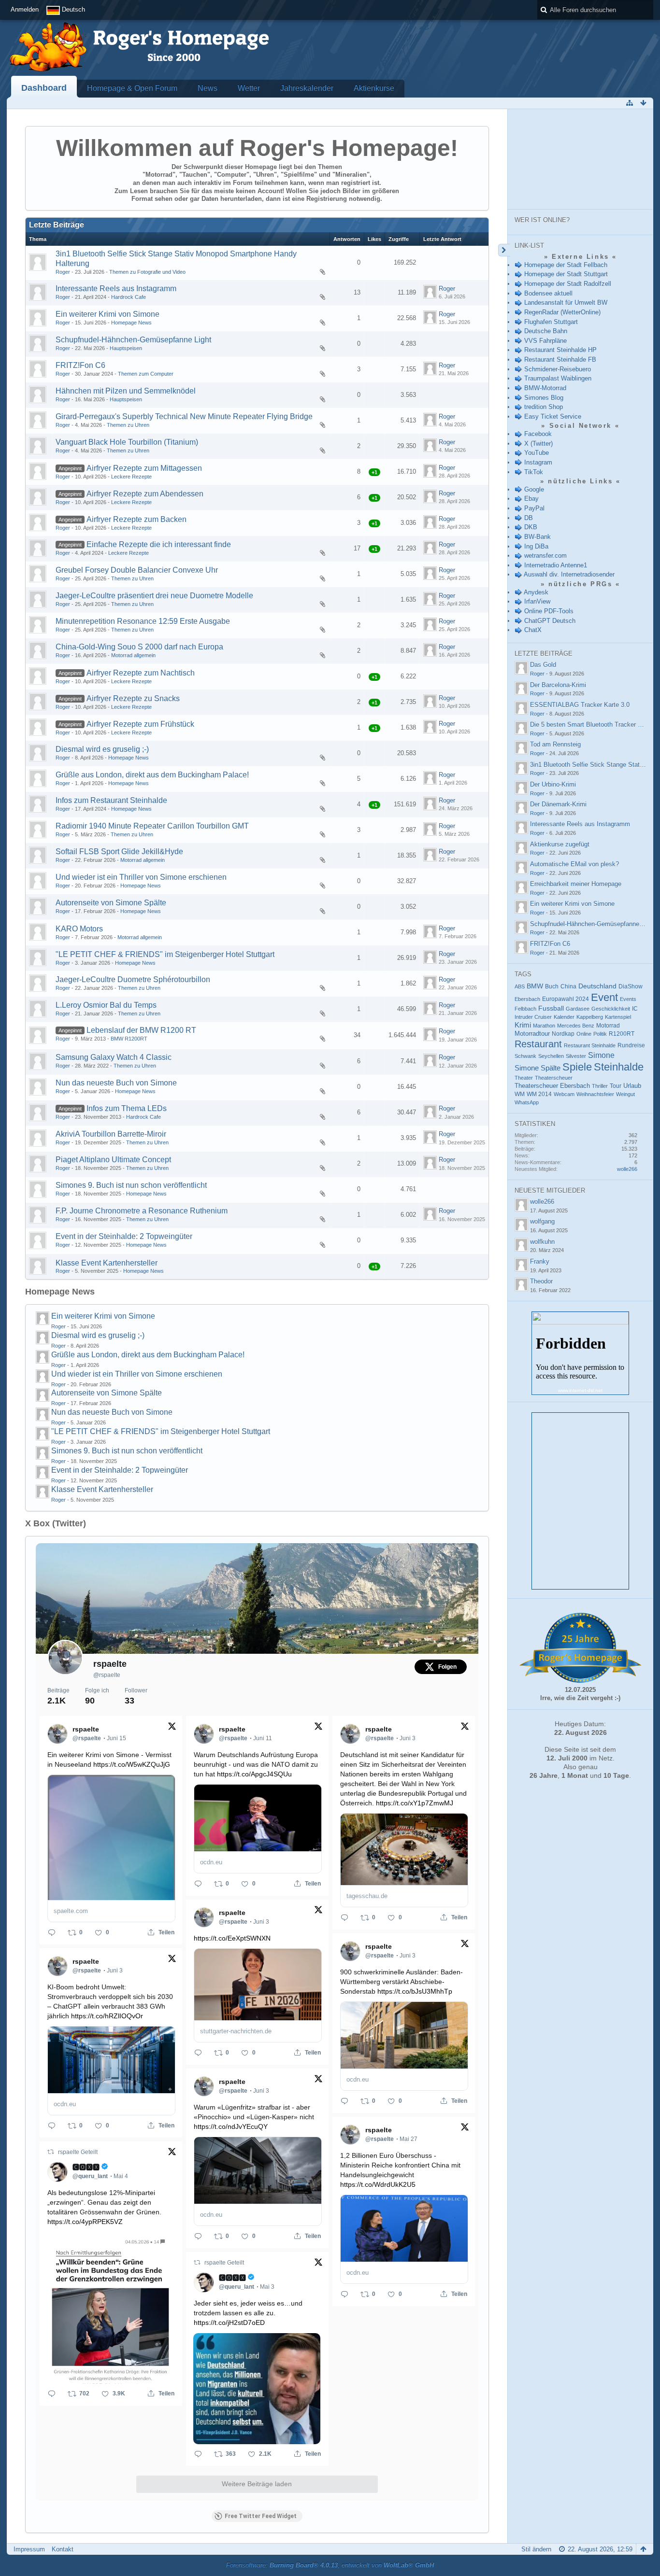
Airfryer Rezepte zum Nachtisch (141, 673)
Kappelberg (590, 1017)
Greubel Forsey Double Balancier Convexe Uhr (137, 570)
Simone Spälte (538, 1068)
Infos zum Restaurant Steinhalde (111, 800)
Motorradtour (532, 1034)
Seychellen (551, 1056)
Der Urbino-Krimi (553, 784)
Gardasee (578, 1009)
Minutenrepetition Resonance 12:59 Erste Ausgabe (143, 621)
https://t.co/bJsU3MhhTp (415, 1991)
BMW (535, 986)
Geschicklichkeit (611, 1009)
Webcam (564, 1094)
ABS (520, 986)
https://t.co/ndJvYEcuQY (231, 2126)
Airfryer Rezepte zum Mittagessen (144, 468)
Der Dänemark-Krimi (558, 804)
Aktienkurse (374, 88)
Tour (616, 1086)
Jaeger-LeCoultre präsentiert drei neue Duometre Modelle (154, 596)
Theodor (541, 1281)
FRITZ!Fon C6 (80, 365)
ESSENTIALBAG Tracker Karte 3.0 (580, 705)
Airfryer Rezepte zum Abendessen (145, 494)
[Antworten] (52, 1932)
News (208, 88)
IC (635, 1009)
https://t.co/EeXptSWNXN (232, 1938)
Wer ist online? (542, 220)
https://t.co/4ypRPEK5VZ (85, 2222)
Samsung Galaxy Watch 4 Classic (114, 1057)
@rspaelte (107, 1675)
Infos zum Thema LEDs (127, 1108)
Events (628, 999)
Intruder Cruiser (533, 1017)
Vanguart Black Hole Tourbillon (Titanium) (127, 442)
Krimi (523, 1025)
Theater (524, 1078)
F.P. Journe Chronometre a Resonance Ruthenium (142, 1211)
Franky (540, 1261)
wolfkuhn (542, 1242)
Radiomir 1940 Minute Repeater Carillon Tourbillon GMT (152, 826)
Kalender (564, 1017)
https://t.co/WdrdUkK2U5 (378, 2184)
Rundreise (631, 1045)
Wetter (249, 88)
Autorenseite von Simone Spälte (111, 903)
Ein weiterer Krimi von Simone (108, 314)
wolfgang (542, 1221)
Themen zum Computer (146, 374)
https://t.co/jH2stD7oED (229, 2323)
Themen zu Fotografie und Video (147, 272)
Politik (600, 1034)
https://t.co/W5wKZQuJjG (132, 1764)
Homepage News (131, 323)
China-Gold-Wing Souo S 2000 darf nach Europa (139, 647)
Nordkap (563, 1034)
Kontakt (63, 2549)
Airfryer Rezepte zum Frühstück (140, 724)
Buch (552, 986)
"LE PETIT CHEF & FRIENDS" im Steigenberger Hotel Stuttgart (165, 954)
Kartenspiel (618, 1017)
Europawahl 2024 (566, 999)
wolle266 (627, 1169)
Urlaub (632, 1086)
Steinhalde (619, 1067)
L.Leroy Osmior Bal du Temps (106, 1005)
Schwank (525, 1056)
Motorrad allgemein (133, 655)
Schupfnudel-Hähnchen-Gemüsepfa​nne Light (133, 340)
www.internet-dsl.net (580, 1390)
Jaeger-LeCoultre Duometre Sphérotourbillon (133, 979)
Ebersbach (527, 999)
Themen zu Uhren (128, 425)
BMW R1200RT (129, 1039)
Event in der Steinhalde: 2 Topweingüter (124, 1236)
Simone (601, 1055)
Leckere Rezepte (131, 477)
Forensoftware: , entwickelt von (330, 2565)
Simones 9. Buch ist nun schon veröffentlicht (131, 1185)
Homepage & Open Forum (132, 88)
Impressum (29, 2549)
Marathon (544, 1026)
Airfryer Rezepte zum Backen (136, 519)
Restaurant (538, 1044)
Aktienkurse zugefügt (560, 844)
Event (604, 997)
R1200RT (622, 1034)
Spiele (577, 1067)
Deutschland (597, 986)
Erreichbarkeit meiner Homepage (576, 884)
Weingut (625, 1094)
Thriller (600, 1086)
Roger (63, 272)
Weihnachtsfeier (595, 1094)
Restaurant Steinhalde (590, 1045)
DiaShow (631, 986)
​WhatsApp (527, 1102)
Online (584, 1034)
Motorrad (608, 1026)
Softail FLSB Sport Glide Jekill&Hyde (119, 852)
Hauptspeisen (126, 348)
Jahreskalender (307, 88)
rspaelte (110, 1664)
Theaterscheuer (554, 1078)
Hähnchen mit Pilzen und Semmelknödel (126, 391)
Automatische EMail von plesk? (574, 864)
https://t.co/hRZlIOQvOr (107, 2016)
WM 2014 (539, 1094)
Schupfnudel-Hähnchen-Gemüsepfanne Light (592, 924)
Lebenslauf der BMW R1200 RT (141, 1030)
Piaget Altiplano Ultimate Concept (113, 1160)
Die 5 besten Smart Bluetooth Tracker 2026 (591, 725)
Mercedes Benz (576, 1026)
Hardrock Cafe (129, 297)
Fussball (551, 1008)
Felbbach (525, 1009)
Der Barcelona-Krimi (558, 685)
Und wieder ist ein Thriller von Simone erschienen (141, 877)
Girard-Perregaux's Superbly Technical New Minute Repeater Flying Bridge (184, 416)
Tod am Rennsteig (555, 744)
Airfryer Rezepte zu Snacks (133, 698)
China (568, 986)
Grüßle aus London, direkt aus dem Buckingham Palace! (152, 775)
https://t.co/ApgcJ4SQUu (254, 1774)
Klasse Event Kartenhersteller (107, 1263)
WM (520, 1094)
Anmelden (25, 9)
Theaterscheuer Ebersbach (552, 1086)
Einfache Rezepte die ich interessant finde (159, 544)
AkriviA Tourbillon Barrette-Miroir (111, 1134)
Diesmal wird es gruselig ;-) (102, 749)
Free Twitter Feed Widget (261, 2516)
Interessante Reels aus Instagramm (116, 289)
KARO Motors (79, 929)
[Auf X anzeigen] (172, 1728)
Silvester (576, 1056)
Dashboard (44, 88)
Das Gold (543, 665)
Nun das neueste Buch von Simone (116, 1083)
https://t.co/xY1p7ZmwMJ (415, 1803)
